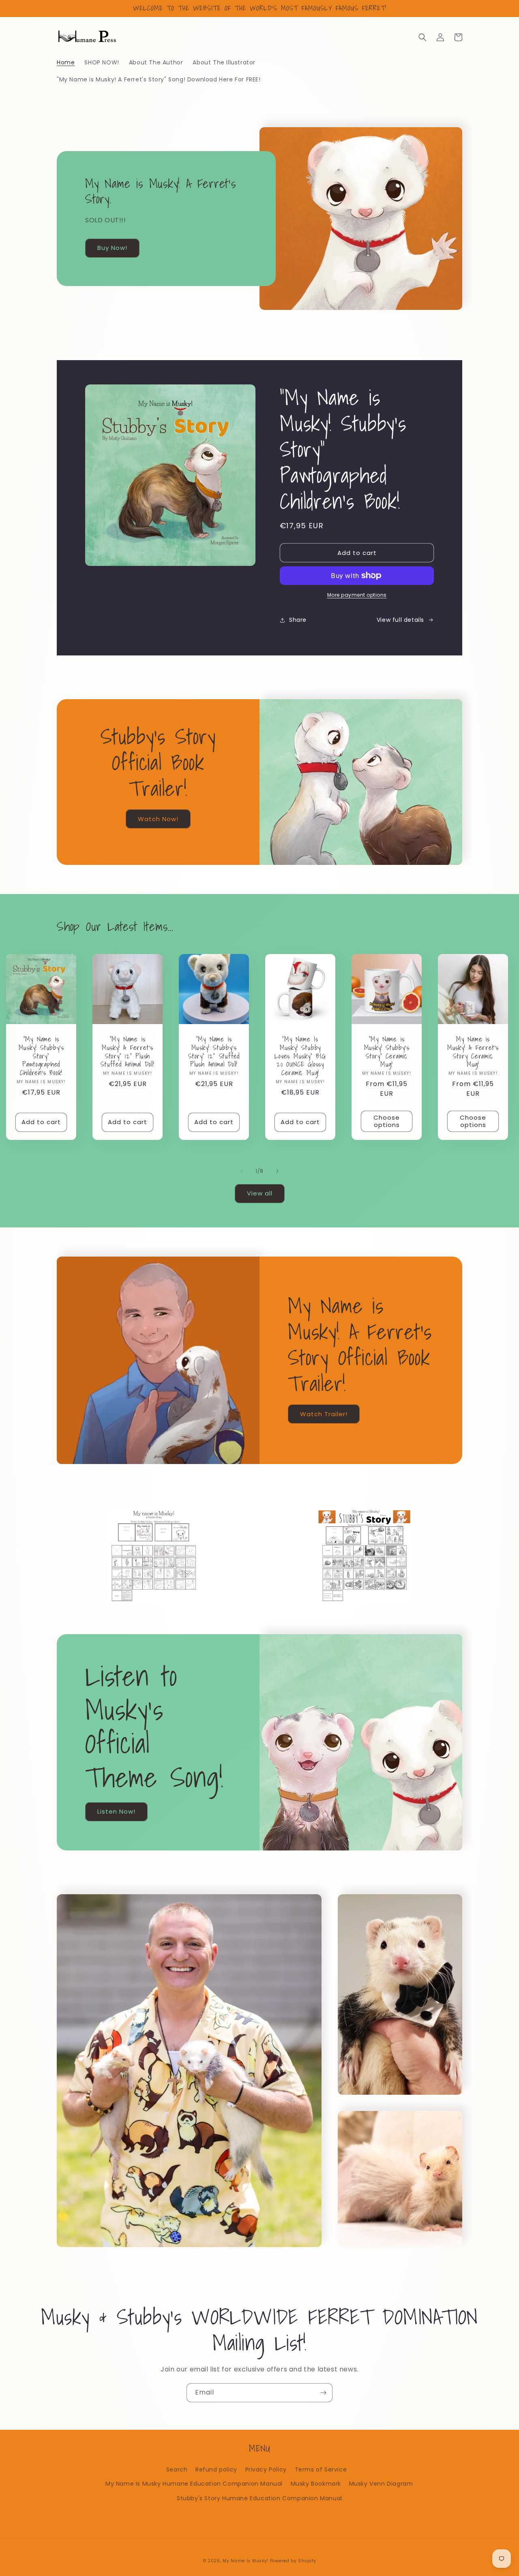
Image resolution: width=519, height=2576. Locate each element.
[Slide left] (242, 1171)
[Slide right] (277, 1171)
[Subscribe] (323, 2393)
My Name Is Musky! (246, 2561)
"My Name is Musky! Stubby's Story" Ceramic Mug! (387, 1052)
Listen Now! (116, 1811)
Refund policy (216, 2469)
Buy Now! (112, 248)
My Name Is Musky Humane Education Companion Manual (194, 2484)
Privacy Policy (266, 2469)
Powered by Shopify (293, 2561)
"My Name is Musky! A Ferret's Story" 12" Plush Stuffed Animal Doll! (128, 1052)
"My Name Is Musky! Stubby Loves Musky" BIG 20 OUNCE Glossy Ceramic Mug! (300, 1056)
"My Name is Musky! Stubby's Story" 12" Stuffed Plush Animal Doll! (214, 1052)
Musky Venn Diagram (381, 2484)
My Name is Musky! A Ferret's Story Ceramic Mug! (473, 1052)
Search (177, 2469)
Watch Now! (158, 819)
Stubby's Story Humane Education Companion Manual (259, 2498)
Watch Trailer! (324, 1414)
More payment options (357, 595)
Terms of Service (321, 2469)
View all (260, 1193)
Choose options (387, 1121)
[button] (422, 37)
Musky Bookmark (316, 2484)
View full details (400, 620)
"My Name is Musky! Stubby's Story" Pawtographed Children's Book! (41, 1056)
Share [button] (298, 620)
